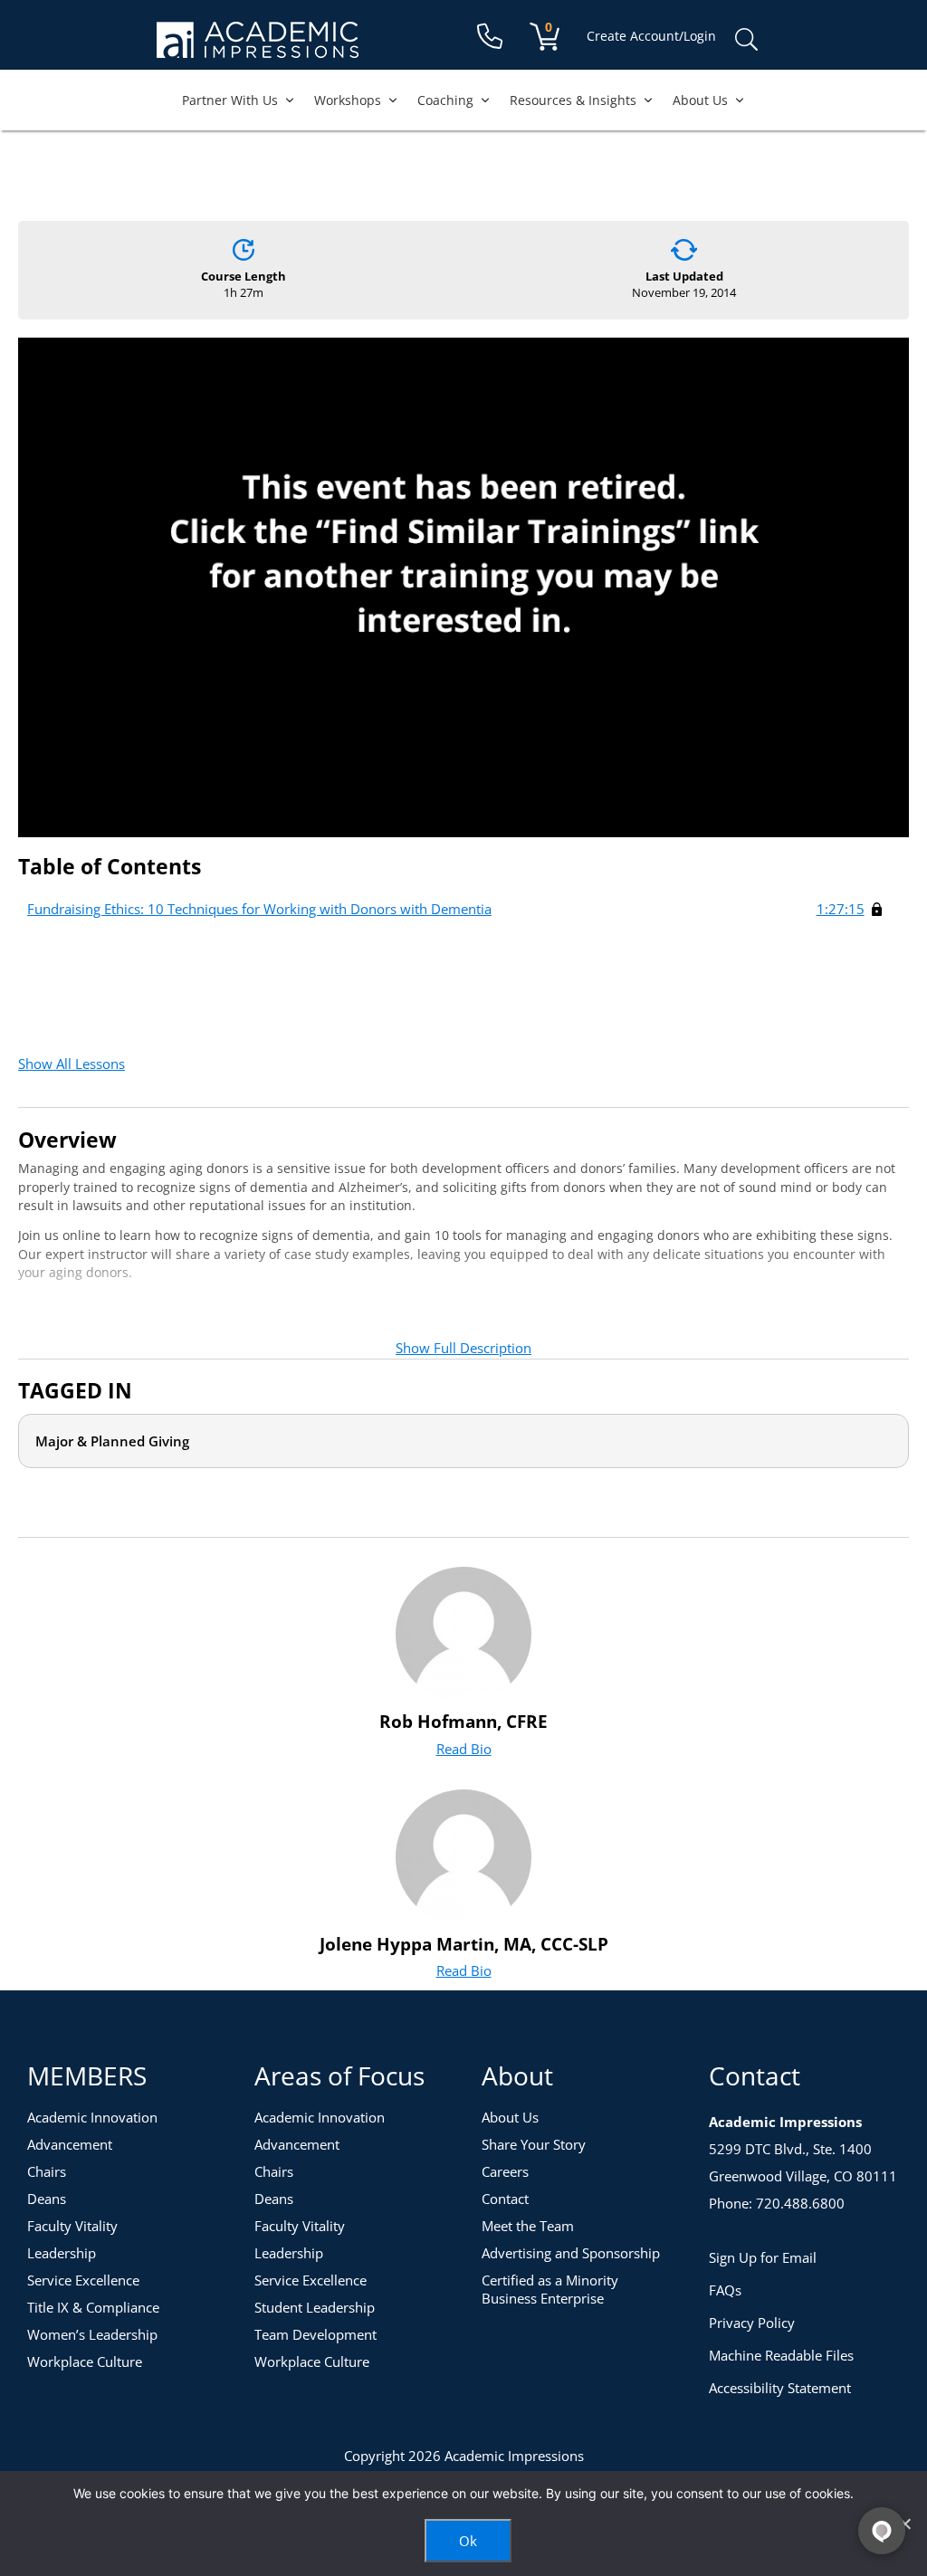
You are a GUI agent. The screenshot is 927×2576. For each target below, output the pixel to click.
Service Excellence (83, 2280)
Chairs (47, 2171)
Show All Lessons (72, 1064)
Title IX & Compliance (93, 2307)
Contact (505, 2199)
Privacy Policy (752, 2323)
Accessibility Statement (780, 2388)
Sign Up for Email (763, 2257)
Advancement (70, 2144)
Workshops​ (348, 100)
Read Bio (464, 1749)
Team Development (315, 2334)
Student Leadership (315, 2307)
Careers (505, 2171)
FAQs (725, 2290)
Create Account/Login (651, 36)
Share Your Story (534, 2144)
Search (746, 40)
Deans (47, 2199)
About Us (700, 100)
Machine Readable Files (781, 2355)
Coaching (445, 100)
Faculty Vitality (72, 2226)
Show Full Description (463, 1348)
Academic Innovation (92, 2117)
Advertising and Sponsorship (571, 2253)
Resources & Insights (573, 100)
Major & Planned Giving (112, 1441)
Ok (468, 2541)
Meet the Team (528, 2226)
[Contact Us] (490, 37)
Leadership (62, 2253)
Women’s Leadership (92, 2334)
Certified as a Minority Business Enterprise (550, 2289)
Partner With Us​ (230, 100)
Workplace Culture (85, 2361)
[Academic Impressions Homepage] (258, 48)
